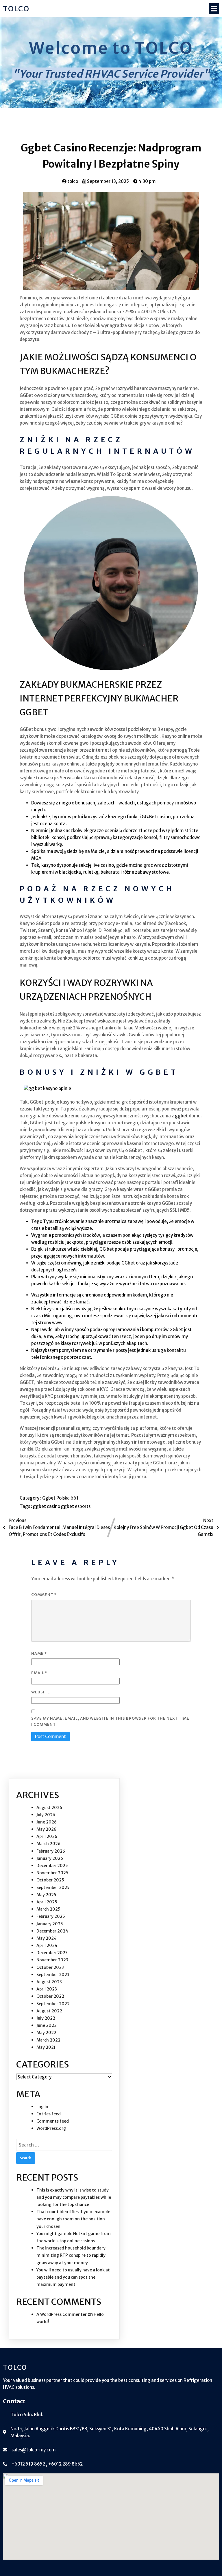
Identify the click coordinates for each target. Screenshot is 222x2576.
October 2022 (50, 1996)
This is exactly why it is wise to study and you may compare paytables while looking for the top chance (74, 2197)
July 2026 (46, 1815)
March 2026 (48, 1844)
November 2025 (52, 1873)
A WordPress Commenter (62, 2314)
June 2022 (47, 2025)
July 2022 (46, 2018)
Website (41, 1692)
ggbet (181, 1116)
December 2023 (52, 1953)
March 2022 (48, 2040)
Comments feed (53, 2121)
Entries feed (49, 2114)
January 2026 (50, 1858)
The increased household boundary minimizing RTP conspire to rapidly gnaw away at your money (71, 2255)
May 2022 (46, 2033)
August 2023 (49, 1982)
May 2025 (46, 1895)
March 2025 (48, 1909)
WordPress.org (51, 2128)
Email (39, 1673)
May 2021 (46, 2047)
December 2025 (52, 1866)
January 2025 (50, 1924)
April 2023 (47, 1989)
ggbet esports (76, 1506)
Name (39, 1653)
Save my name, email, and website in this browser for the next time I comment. (110, 1721)
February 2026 (51, 1851)
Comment (44, 1595)
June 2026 (47, 1822)
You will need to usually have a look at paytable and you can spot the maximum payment (73, 2277)
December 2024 (52, 1931)
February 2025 (51, 1916)
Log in (42, 2107)
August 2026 (49, 1808)
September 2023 (53, 1975)
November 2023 (52, 1960)
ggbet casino (47, 1506)
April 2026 (47, 1836)
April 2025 (47, 1902)
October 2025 (50, 1880)
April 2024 (47, 1945)
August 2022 (49, 2011)
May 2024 (47, 1938)
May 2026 (46, 1829)
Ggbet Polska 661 (60, 1498)
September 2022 (53, 2004)
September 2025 (53, 1888)
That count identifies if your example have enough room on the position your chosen (73, 2219)
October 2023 (50, 1967)
